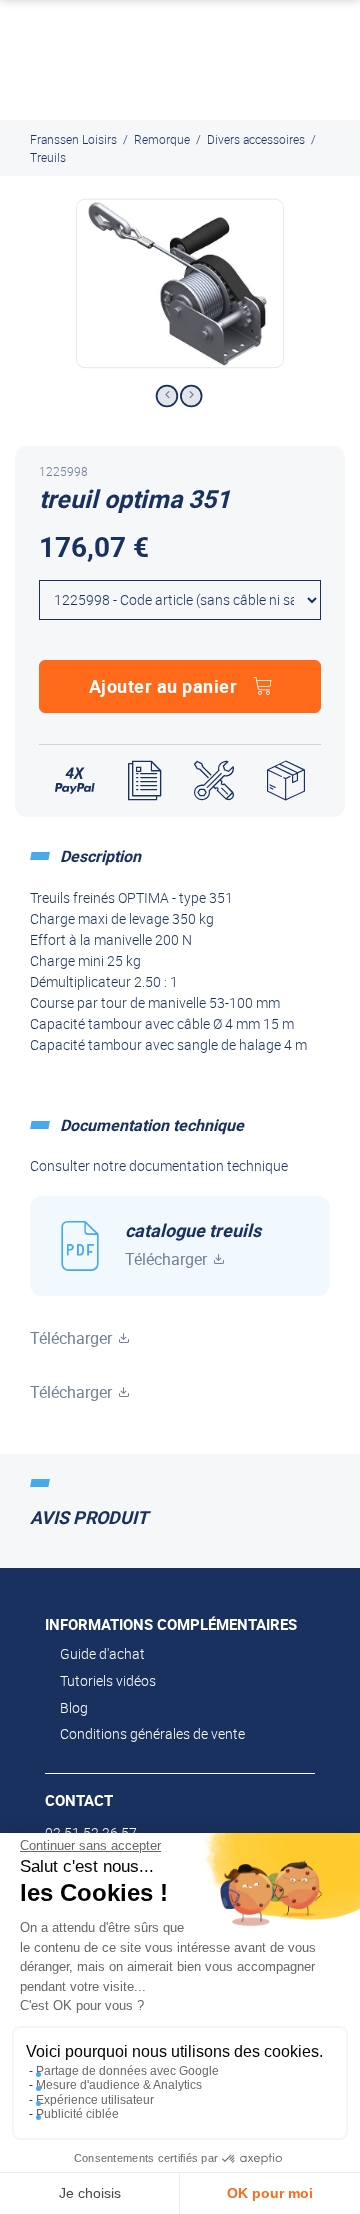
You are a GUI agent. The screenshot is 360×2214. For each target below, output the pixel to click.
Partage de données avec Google (127, 2071)
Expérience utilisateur (95, 2100)
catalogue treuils (193, 1244)
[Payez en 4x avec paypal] (75, 781)
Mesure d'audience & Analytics (119, 2085)
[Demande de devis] (144, 781)
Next (191, 396)
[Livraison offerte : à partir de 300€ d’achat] (286, 781)
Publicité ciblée (77, 2114)
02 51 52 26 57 (91, 1832)
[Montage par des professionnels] (214, 781)
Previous (166, 396)
